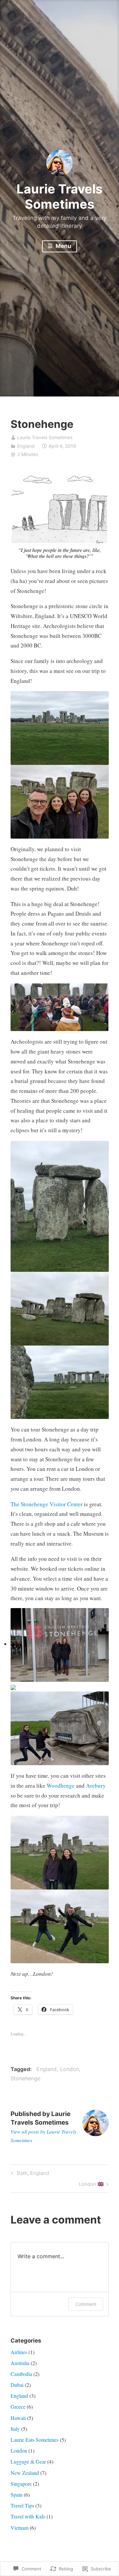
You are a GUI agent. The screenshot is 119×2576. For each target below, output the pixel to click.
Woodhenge (61, 1786)
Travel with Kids (28, 2516)
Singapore (21, 2484)
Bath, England (29, 2174)
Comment (86, 2304)
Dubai (17, 2385)
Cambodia (21, 2374)
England (26, 446)
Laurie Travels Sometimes (59, 196)
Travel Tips (22, 2505)
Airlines (19, 2352)
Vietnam (20, 2528)
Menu (63, 246)
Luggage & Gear (28, 2461)
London (70, 2069)
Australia (20, 2363)
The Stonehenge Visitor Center (47, 1504)
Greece (18, 2407)
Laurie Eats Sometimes (35, 2440)
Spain (17, 2494)
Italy (15, 2429)
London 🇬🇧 (91, 2185)
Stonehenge (25, 2078)
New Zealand (25, 2473)
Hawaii (18, 2418)
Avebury (96, 1786)
